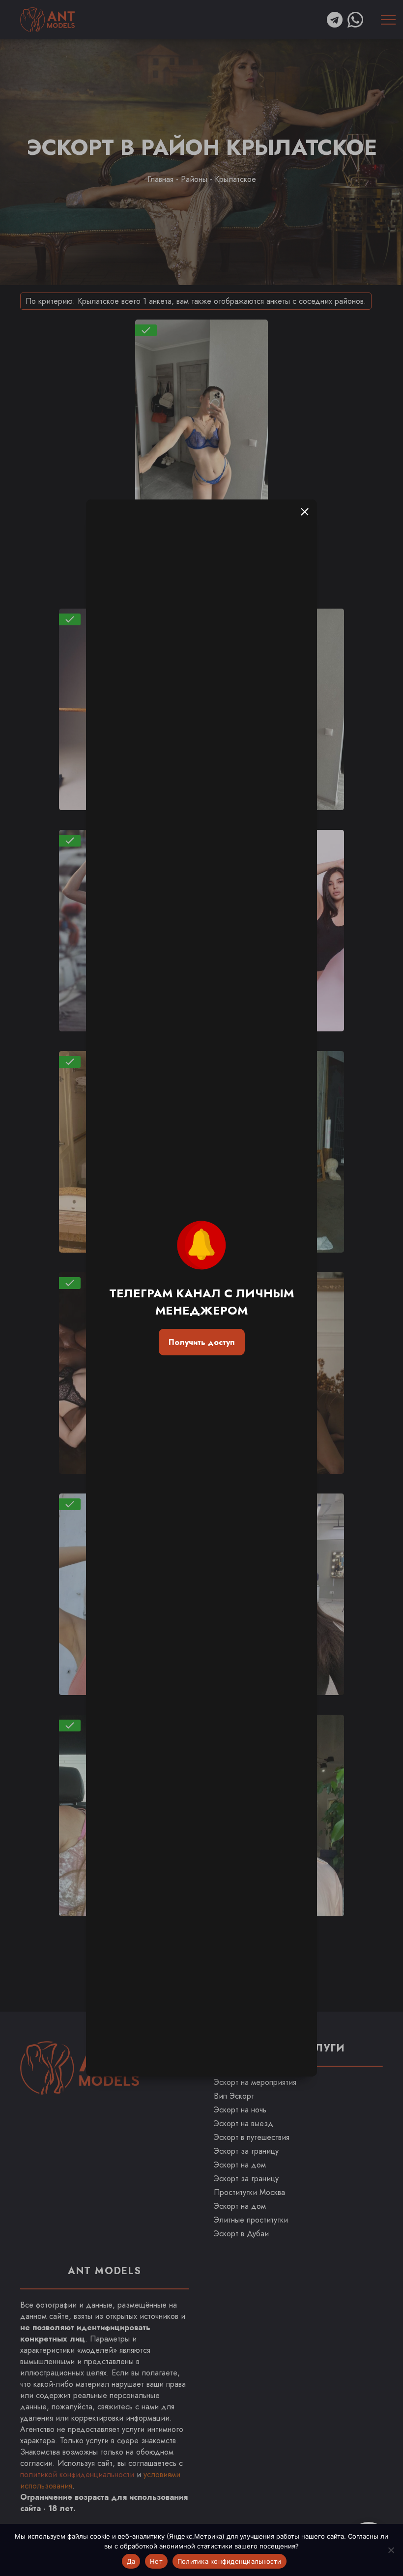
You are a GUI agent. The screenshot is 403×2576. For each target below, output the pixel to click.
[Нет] (391, 2550)
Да (131, 2561)
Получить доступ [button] (201, 1342)
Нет (156, 2561)
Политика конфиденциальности (230, 2561)
